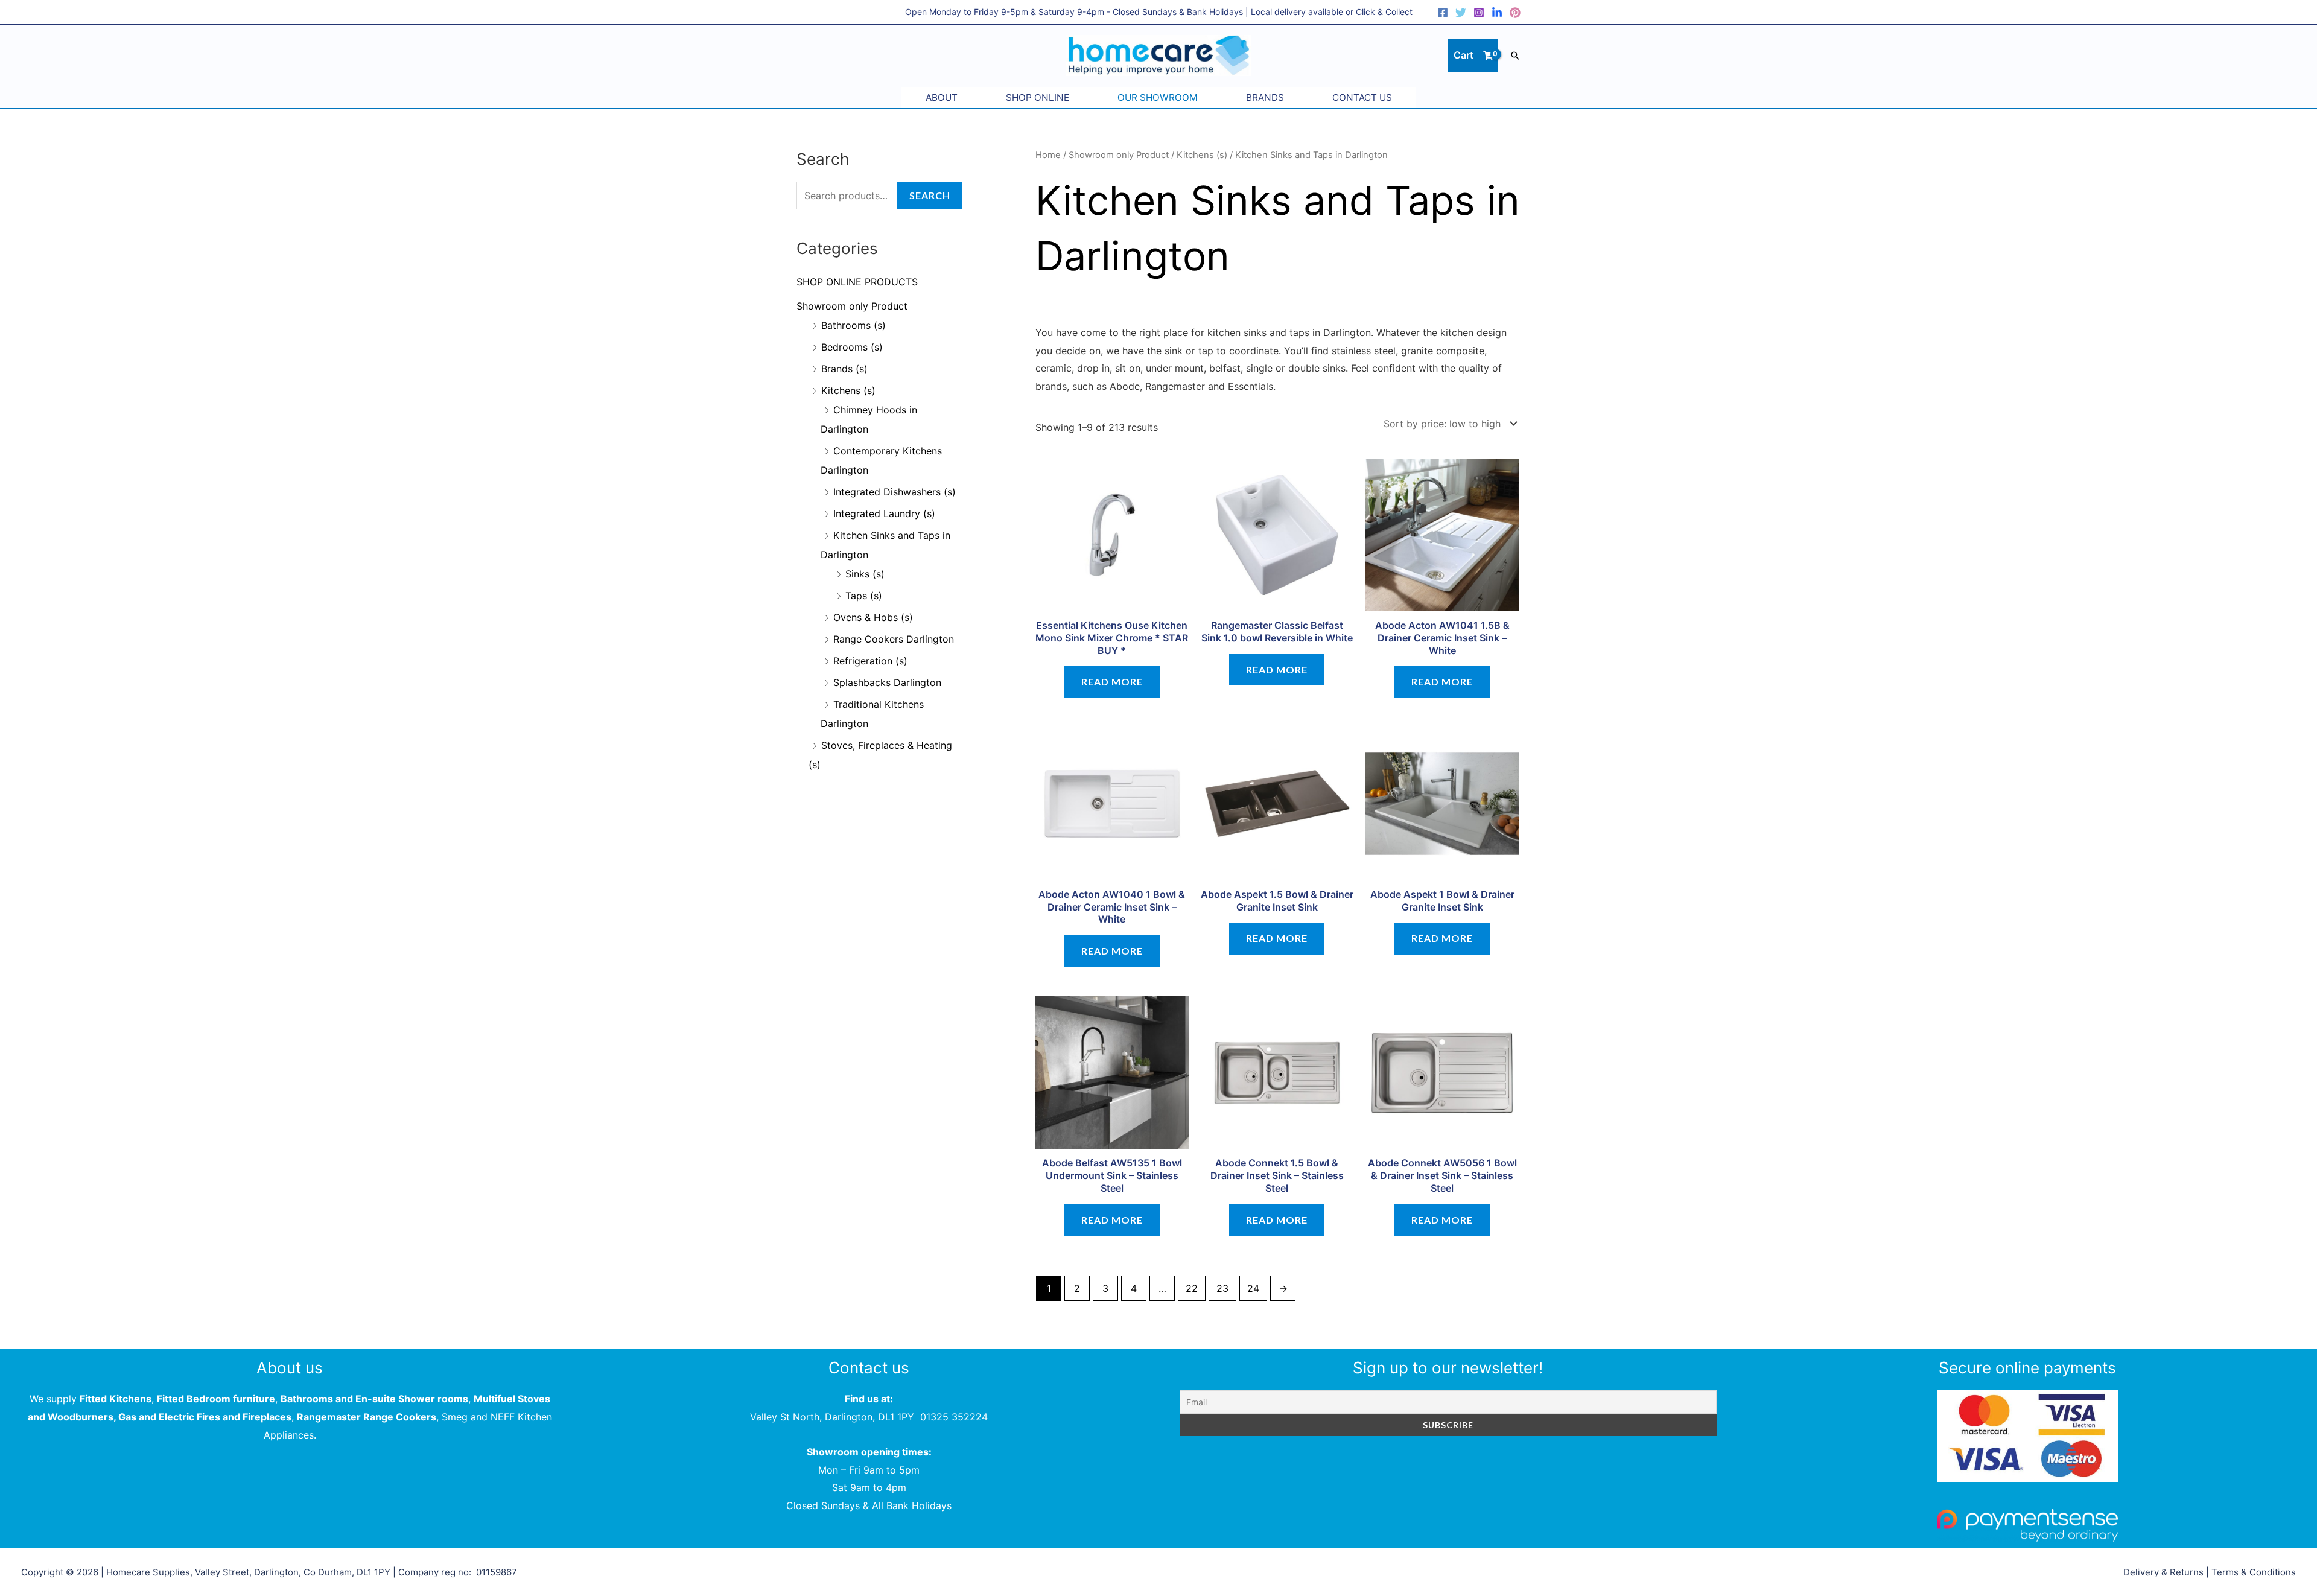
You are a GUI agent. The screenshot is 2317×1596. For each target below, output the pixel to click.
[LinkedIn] (1497, 13)
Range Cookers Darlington (894, 639)
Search (930, 195)
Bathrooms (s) (853, 325)
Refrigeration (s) (870, 661)
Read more (1112, 682)
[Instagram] (1479, 13)
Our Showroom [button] (1158, 97)
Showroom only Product (852, 306)
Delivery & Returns (2163, 1572)
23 (1222, 1288)
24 (1253, 1288)
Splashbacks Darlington (887, 682)
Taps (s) (864, 596)
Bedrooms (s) (852, 347)
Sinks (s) (865, 574)
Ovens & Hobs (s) (873, 617)
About (942, 97)
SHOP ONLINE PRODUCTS (857, 282)
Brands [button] (1265, 97)
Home (1048, 155)
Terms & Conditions (2254, 1572)
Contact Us (1362, 97)
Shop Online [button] (1038, 97)
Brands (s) (844, 369)
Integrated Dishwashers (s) (895, 492)
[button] (1515, 56)
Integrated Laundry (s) (884, 513)
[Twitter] (1461, 13)
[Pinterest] (1515, 13)
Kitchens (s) (848, 390)
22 (1192, 1288)
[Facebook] (1443, 13)
